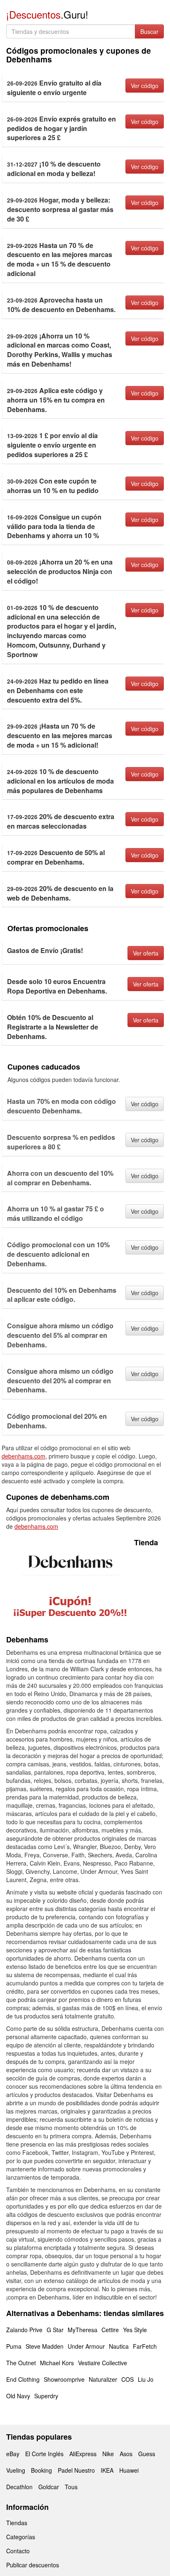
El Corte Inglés (44, 2454)
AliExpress (83, 2454)
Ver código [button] (145, 86)
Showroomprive (64, 2379)
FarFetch (145, 2346)
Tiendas (17, 2523)
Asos (126, 2454)
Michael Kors (57, 2363)
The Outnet (21, 2363)
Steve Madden (45, 2346)
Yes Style (135, 2330)
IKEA (107, 2470)
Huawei (129, 2470)
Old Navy (18, 2396)
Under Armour (86, 2346)
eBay (13, 2454)
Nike (108, 2454)
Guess (147, 2454)
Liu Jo (146, 2379)
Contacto (18, 2551)
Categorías (21, 2537)
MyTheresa (83, 2330)
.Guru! (47, 14)
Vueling (16, 2470)
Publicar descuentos (33, 2565)
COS (127, 2379)
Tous (71, 2487)
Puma (14, 2346)
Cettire (110, 2330)
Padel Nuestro (76, 2470)
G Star (55, 2330)
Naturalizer (103, 2379)
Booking (41, 2470)
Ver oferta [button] (146, 953)
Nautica (119, 2346)
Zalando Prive (24, 2330)
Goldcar (49, 2487)
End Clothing (23, 2379)
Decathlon (19, 2487)
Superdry (46, 2396)
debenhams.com (24, 1456)
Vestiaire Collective (103, 2363)
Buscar (149, 31)
